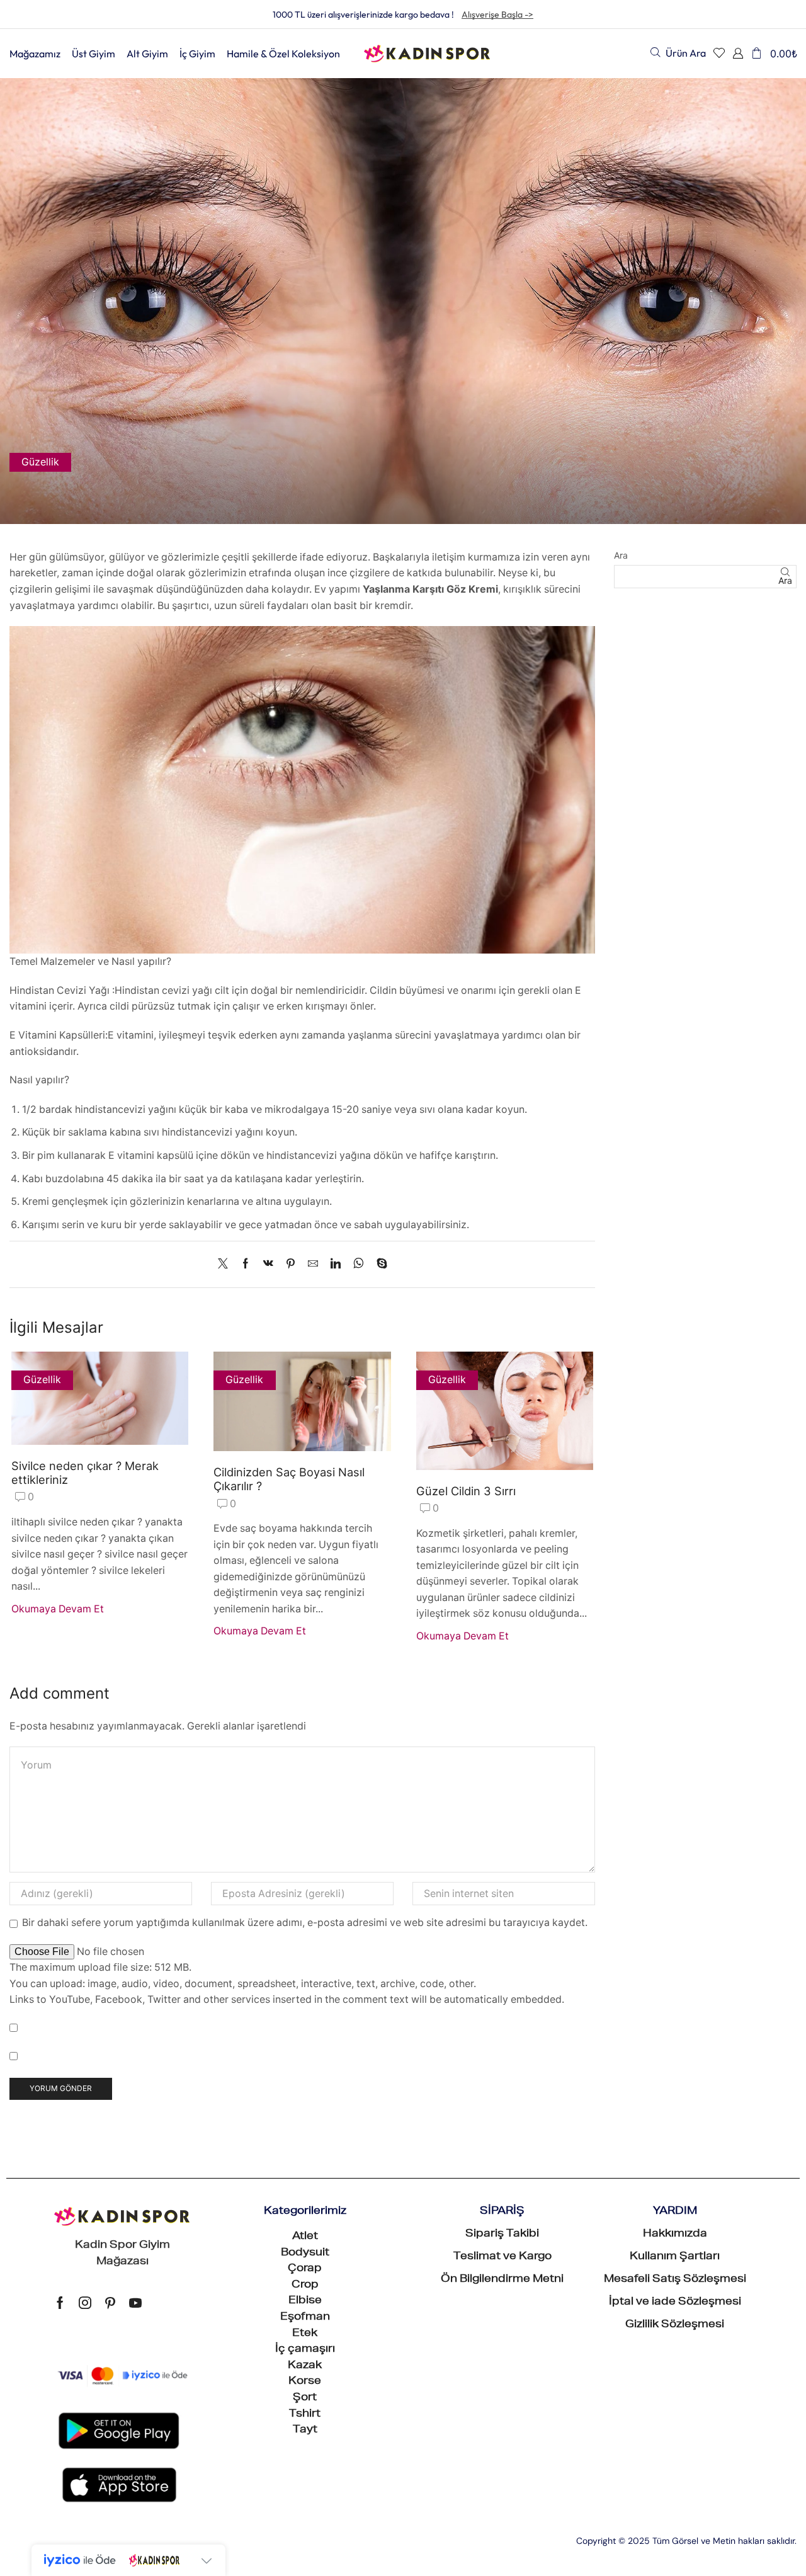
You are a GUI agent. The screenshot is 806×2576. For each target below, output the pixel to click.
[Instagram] (85, 2303)
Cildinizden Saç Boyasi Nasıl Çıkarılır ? (289, 1479)
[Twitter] (226, 1264)
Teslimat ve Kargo (502, 2257)
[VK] (268, 1264)
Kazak (305, 2366)
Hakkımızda (675, 2235)
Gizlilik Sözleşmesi (675, 2325)
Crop (305, 2286)
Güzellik (40, 462)
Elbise (305, 2301)
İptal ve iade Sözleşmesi (675, 2303)
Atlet (305, 2237)
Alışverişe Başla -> (497, 14)
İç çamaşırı (305, 2350)
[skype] (379, 1264)
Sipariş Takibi (502, 2235)
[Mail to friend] (313, 1264)
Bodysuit (305, 2254)
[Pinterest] (291, 1264)
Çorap (305, 2269)
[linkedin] (336, 1264)
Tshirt (305, 2415)
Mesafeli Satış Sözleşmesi (675, 2280)
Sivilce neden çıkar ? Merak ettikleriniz (85, 1473)
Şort (305, 2398)
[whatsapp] (359, 1264)
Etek (305, 2334)
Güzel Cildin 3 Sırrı (466, 1491)
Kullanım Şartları (675, 2257)
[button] (678, 53)
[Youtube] (135, 2303)
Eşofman (305, 2318)
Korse (305, 2382)
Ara (621, 555)
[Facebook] (246, 1264)
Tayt (305, 2431)
